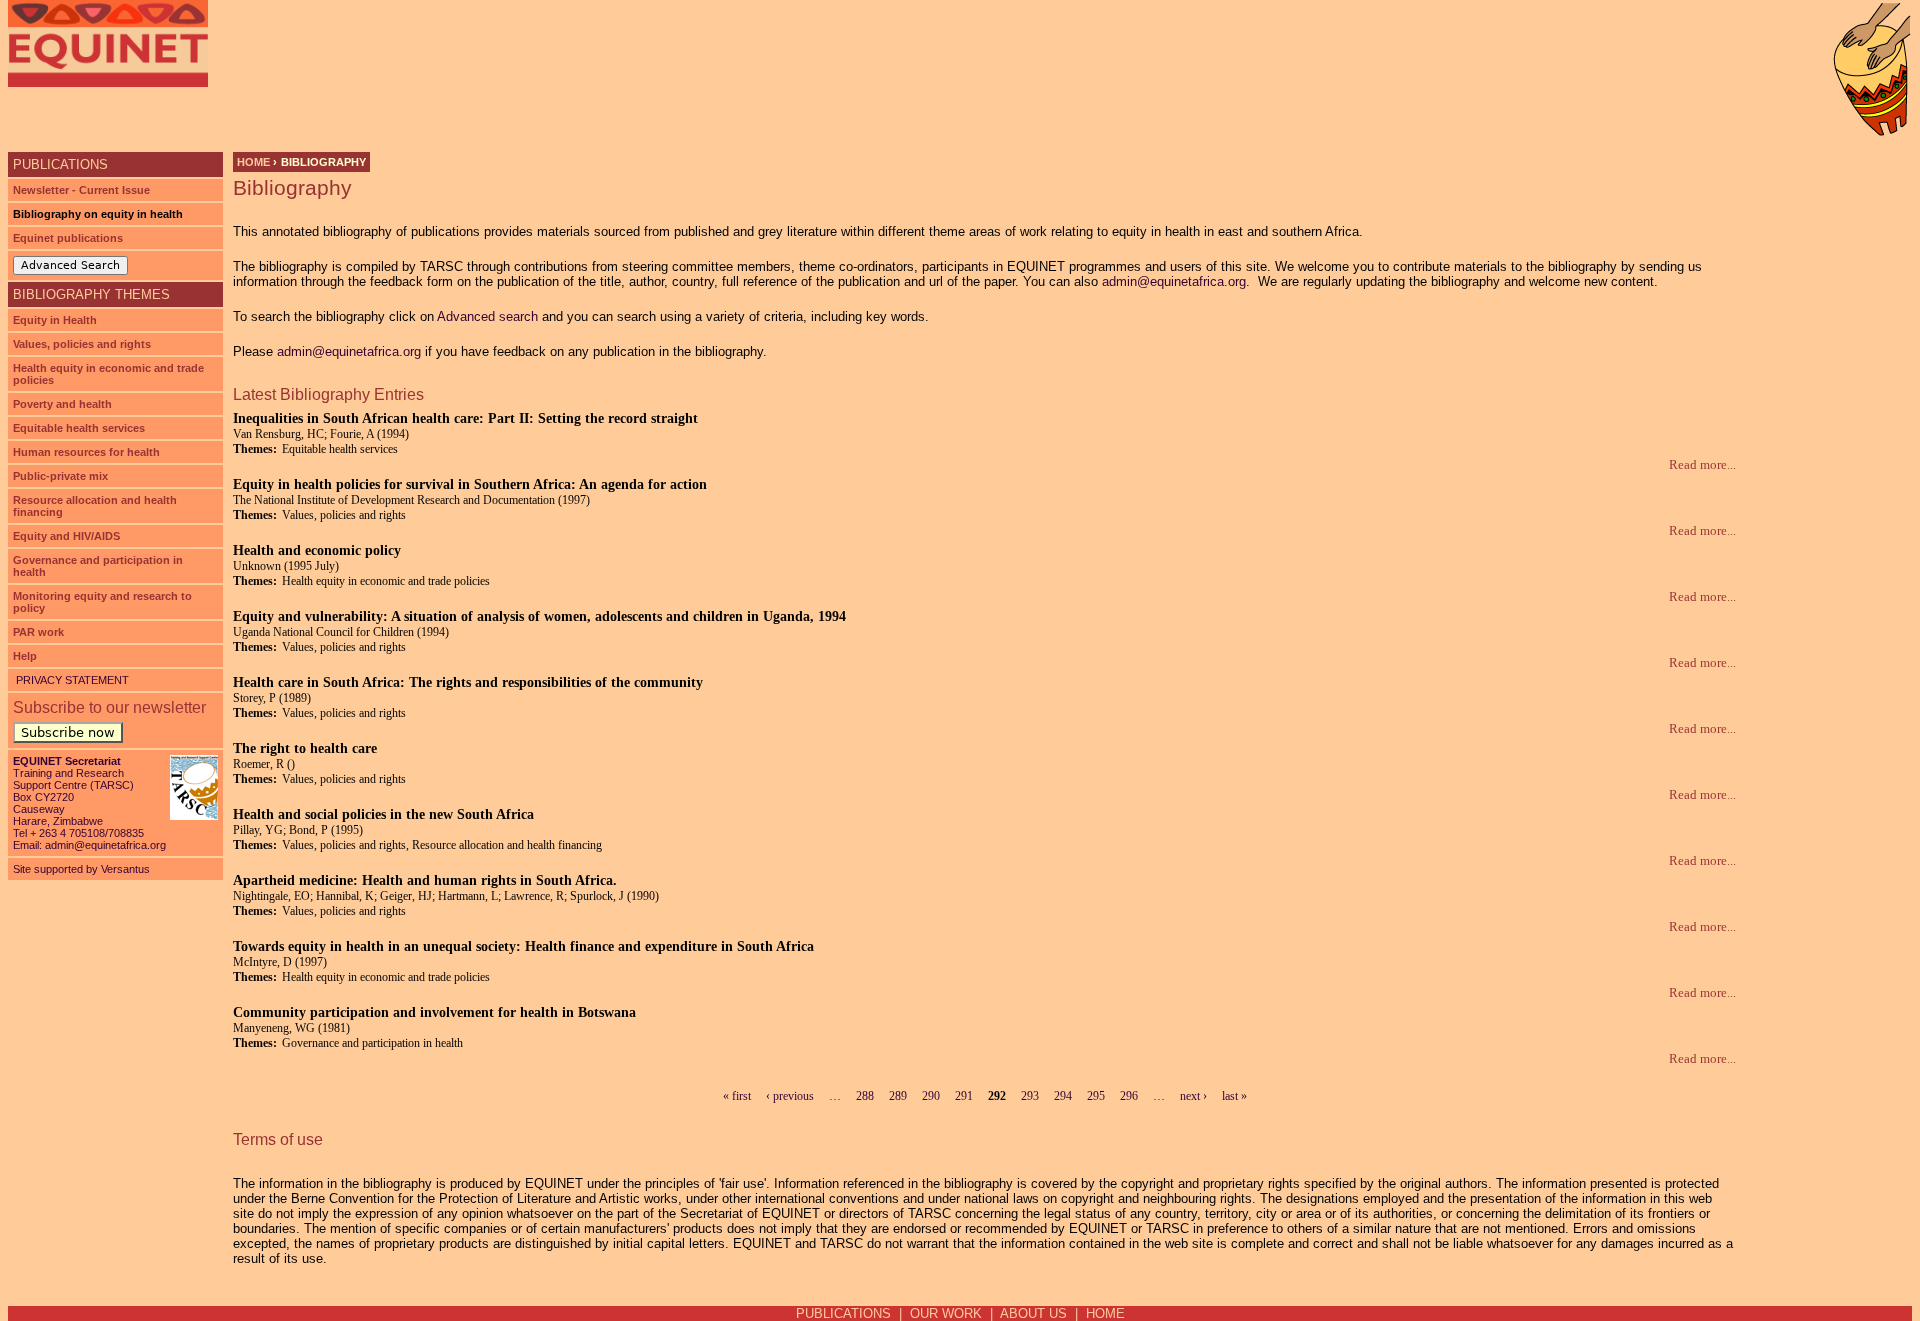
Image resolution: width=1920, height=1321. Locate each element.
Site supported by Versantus (81, 869)
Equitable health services (79, 428)
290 (931, 1096)
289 (898, 1096)
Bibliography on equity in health (98, 214)
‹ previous (790, 1096)
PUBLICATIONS (843, 1313)
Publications (60, 164)
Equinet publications (68, 238)
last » (1234, 1096)
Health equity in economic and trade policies (108, 374)
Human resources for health (86, 452)
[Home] (108, 43)
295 (1096, 1096)
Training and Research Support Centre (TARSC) (73, 779)
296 (1129, 1096)
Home (253, 162)
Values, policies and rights (82, 344)
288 (865, 1096)
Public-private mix (60, 476)
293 (1030, 1096)
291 (964, 1096)
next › (1193, 1096)
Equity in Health (55, 320)
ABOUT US (1033, 1313)
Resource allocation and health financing (95, 506)
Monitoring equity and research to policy (102, 602)
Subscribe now (68, 732)
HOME (1105, 1313)
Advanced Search (70, 265)
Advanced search (487, 316)
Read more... (1702, 464)
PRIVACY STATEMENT (71, 680)
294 (1063, 1096)
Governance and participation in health (98, 566)
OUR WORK (946, 1313)
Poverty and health (62, 404)
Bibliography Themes (91, 294)
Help (25, 656)
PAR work (38, 632)
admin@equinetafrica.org (1174, 281)
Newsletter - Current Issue (81, 190)
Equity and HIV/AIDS (66, 536)
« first (737, 1096)
